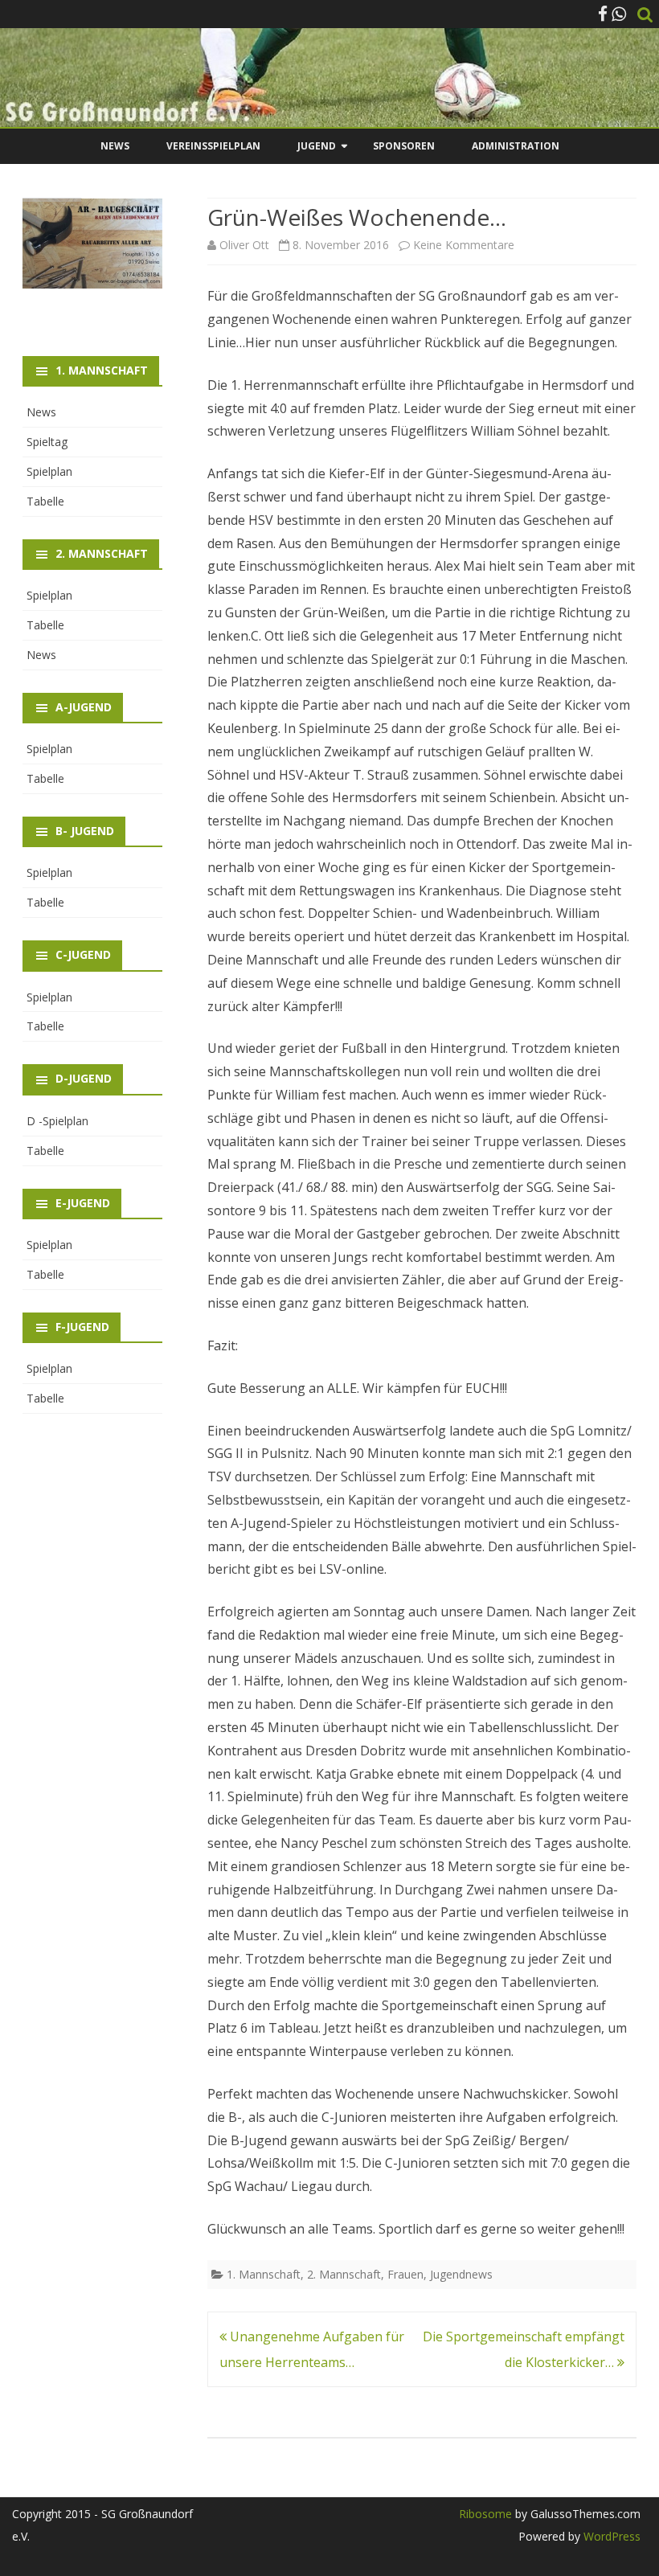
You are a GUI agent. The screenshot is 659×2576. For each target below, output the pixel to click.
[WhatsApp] (619, 14)
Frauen (405, 2274)
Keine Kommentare (464, 245)
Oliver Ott (244, 245)
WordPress (610, 2536)
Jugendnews (461, 2274)
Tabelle (45, 501)
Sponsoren (404, 146)
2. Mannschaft (344, 2274)
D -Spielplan (57, 1121)
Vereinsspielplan (213, 146)
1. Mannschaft (264, 2274)
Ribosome (485, 2514)
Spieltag (47, 442)
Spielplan (49, 471)
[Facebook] (603, 14)
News (115, 146)
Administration (516, 146)
